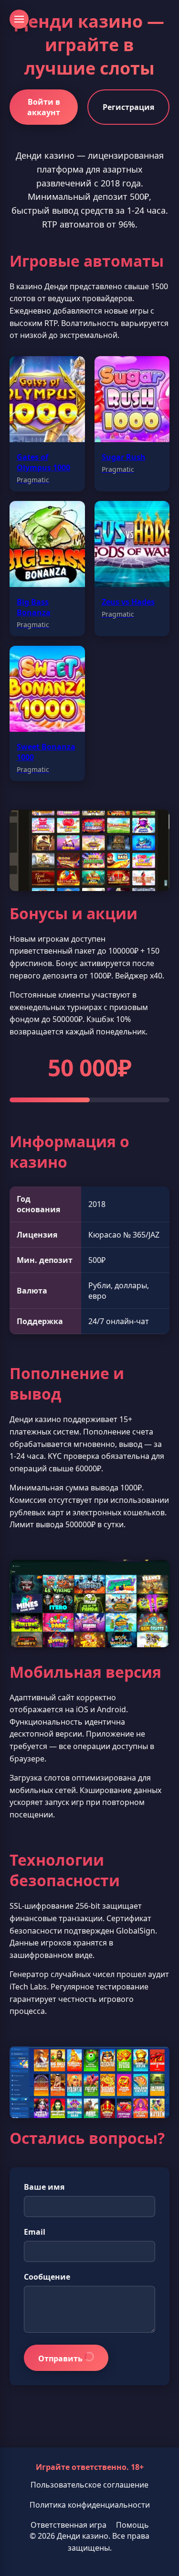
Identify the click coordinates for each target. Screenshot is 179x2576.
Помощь (132, 2525)
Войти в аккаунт (44, 107)
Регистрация (128, 107)
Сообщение (47, 2277)
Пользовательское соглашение (89, 2485)
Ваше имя (44, 2187)
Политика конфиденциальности (90, 2505)
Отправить (61, 2359)
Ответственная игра (68, 2525)
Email (35, 2232)
